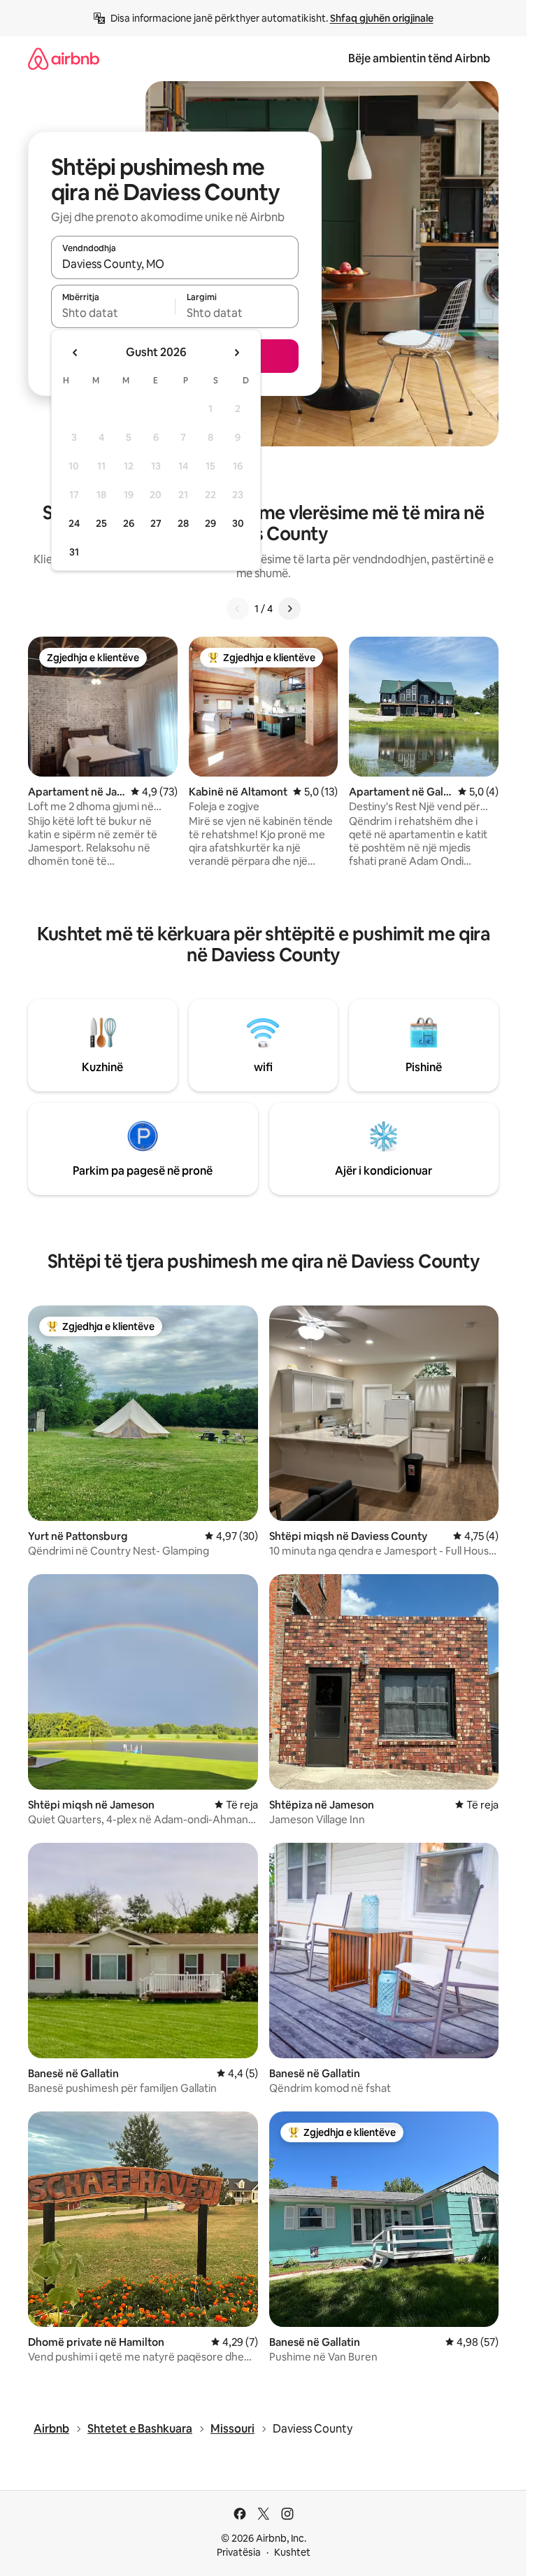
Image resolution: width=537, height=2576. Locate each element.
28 (183, 523)
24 (74, 523)
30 (238, 523)
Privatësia (239, 2552)
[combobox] (175, 264)
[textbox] (113, 313)
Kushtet (292, 2552)
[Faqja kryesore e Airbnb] (64, 58)
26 (129, 523)
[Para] (289, 609)
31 (74, 552)
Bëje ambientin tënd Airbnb (419, 58)
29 (210, 523)
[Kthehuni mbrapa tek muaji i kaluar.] (76, 353)
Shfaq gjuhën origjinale (382, 18)
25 (101, 523)
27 (156, 523)
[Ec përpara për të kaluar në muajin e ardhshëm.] (236, 353)
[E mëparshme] (238, 609)
